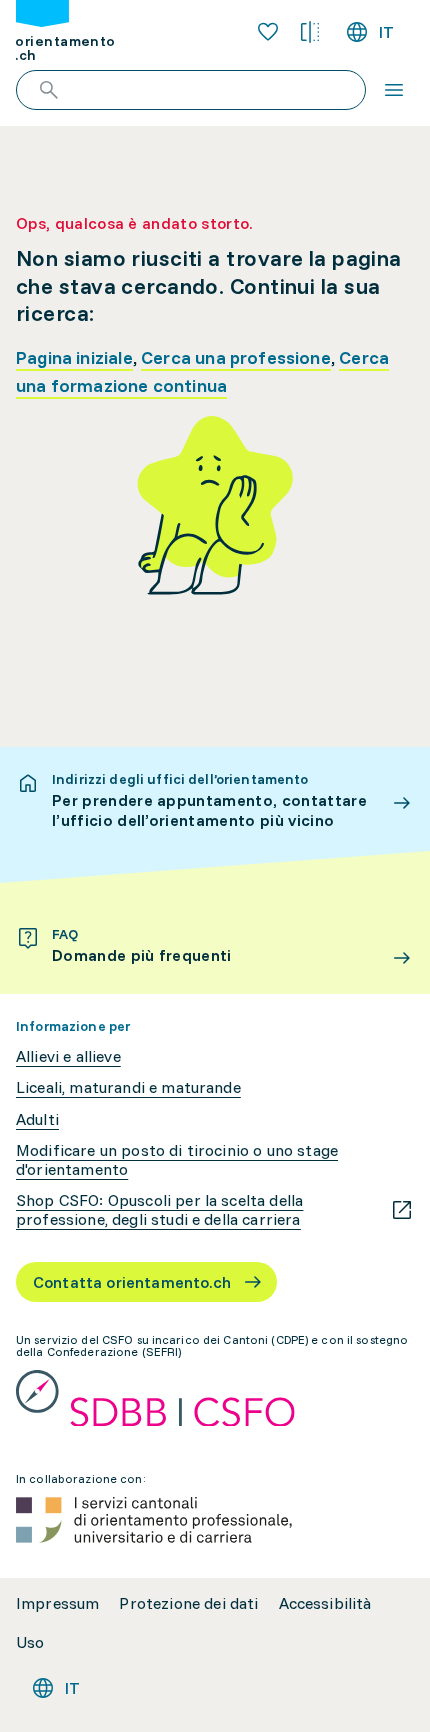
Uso (30, 1642)
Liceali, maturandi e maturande (128, 1087)
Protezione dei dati (188, 1603)
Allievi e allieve (68, 1056)
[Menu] (394, 90)
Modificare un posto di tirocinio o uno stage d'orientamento (177, 1160)
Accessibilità (325, 1603)
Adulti (37, 1119)
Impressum (57, 1603)
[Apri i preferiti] (268, 32)
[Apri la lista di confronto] (310, 32)
